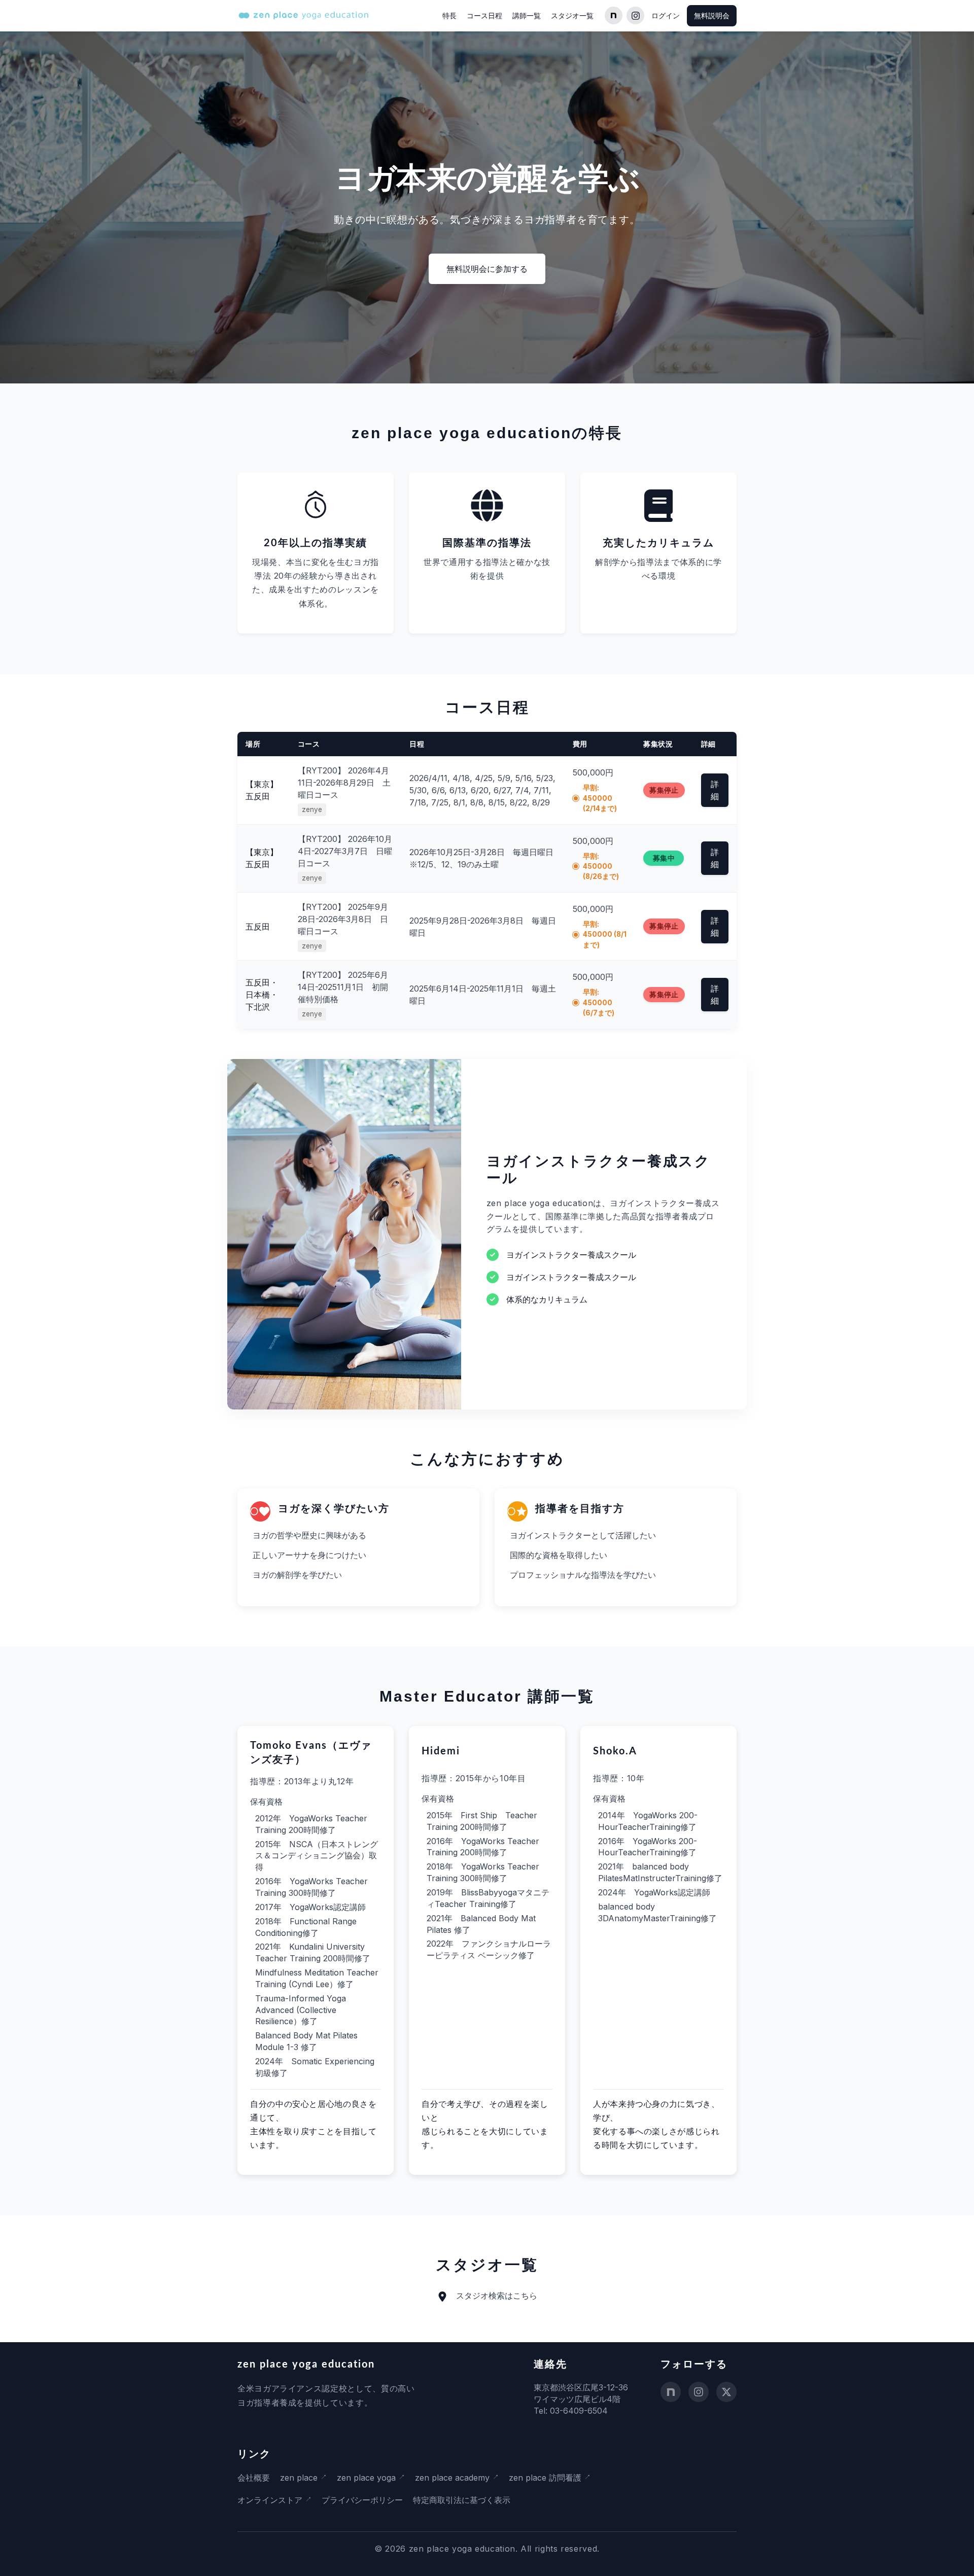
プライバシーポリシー (362, 2500)
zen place (299, 2478)
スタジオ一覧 (572, 15)
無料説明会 (712, 15)
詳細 (715, 790)
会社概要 (254, 2478)
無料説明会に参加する (487, 269)
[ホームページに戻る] (303, 15)
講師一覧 (527, 15)
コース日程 (484, 15)
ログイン (666, 15)
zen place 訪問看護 (545, 2478)
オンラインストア (270, 2500)
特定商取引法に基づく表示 (462, 2500)
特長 (449, 15)
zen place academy (452, 2478)
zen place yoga (366, 2478)
